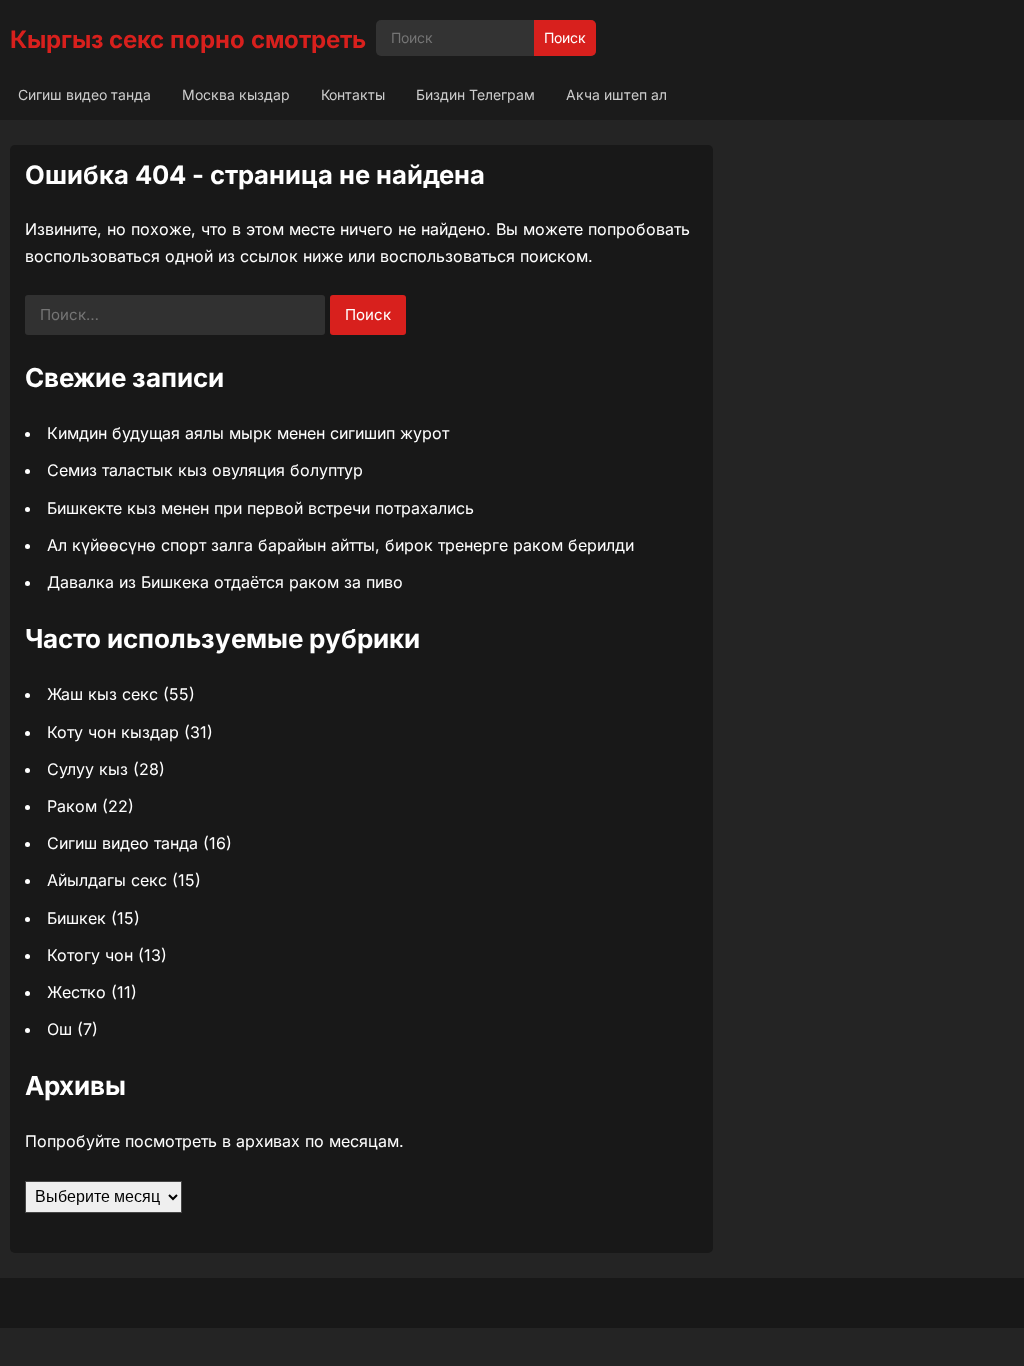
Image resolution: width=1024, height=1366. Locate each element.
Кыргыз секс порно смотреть (188, 39)
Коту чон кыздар (113, 732)
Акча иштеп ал (616, 94)
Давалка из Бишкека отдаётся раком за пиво (225, 582)
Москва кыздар (236, 94)
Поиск (565, 37)
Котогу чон (90, 955)
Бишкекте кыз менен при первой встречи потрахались (260, 508)
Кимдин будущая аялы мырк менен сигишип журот (248, 433)
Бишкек (76, 918)
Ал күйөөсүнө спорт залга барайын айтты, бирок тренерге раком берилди (340, 545)
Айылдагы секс (107, 880)
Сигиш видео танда (84, 94)
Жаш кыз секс (102, 694)
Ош (59, 1029)
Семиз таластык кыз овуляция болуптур (205, 470)
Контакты (353, 94)
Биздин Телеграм (475, 94)
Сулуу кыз (87, 769)
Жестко (76, 992)
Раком (72, 806)
